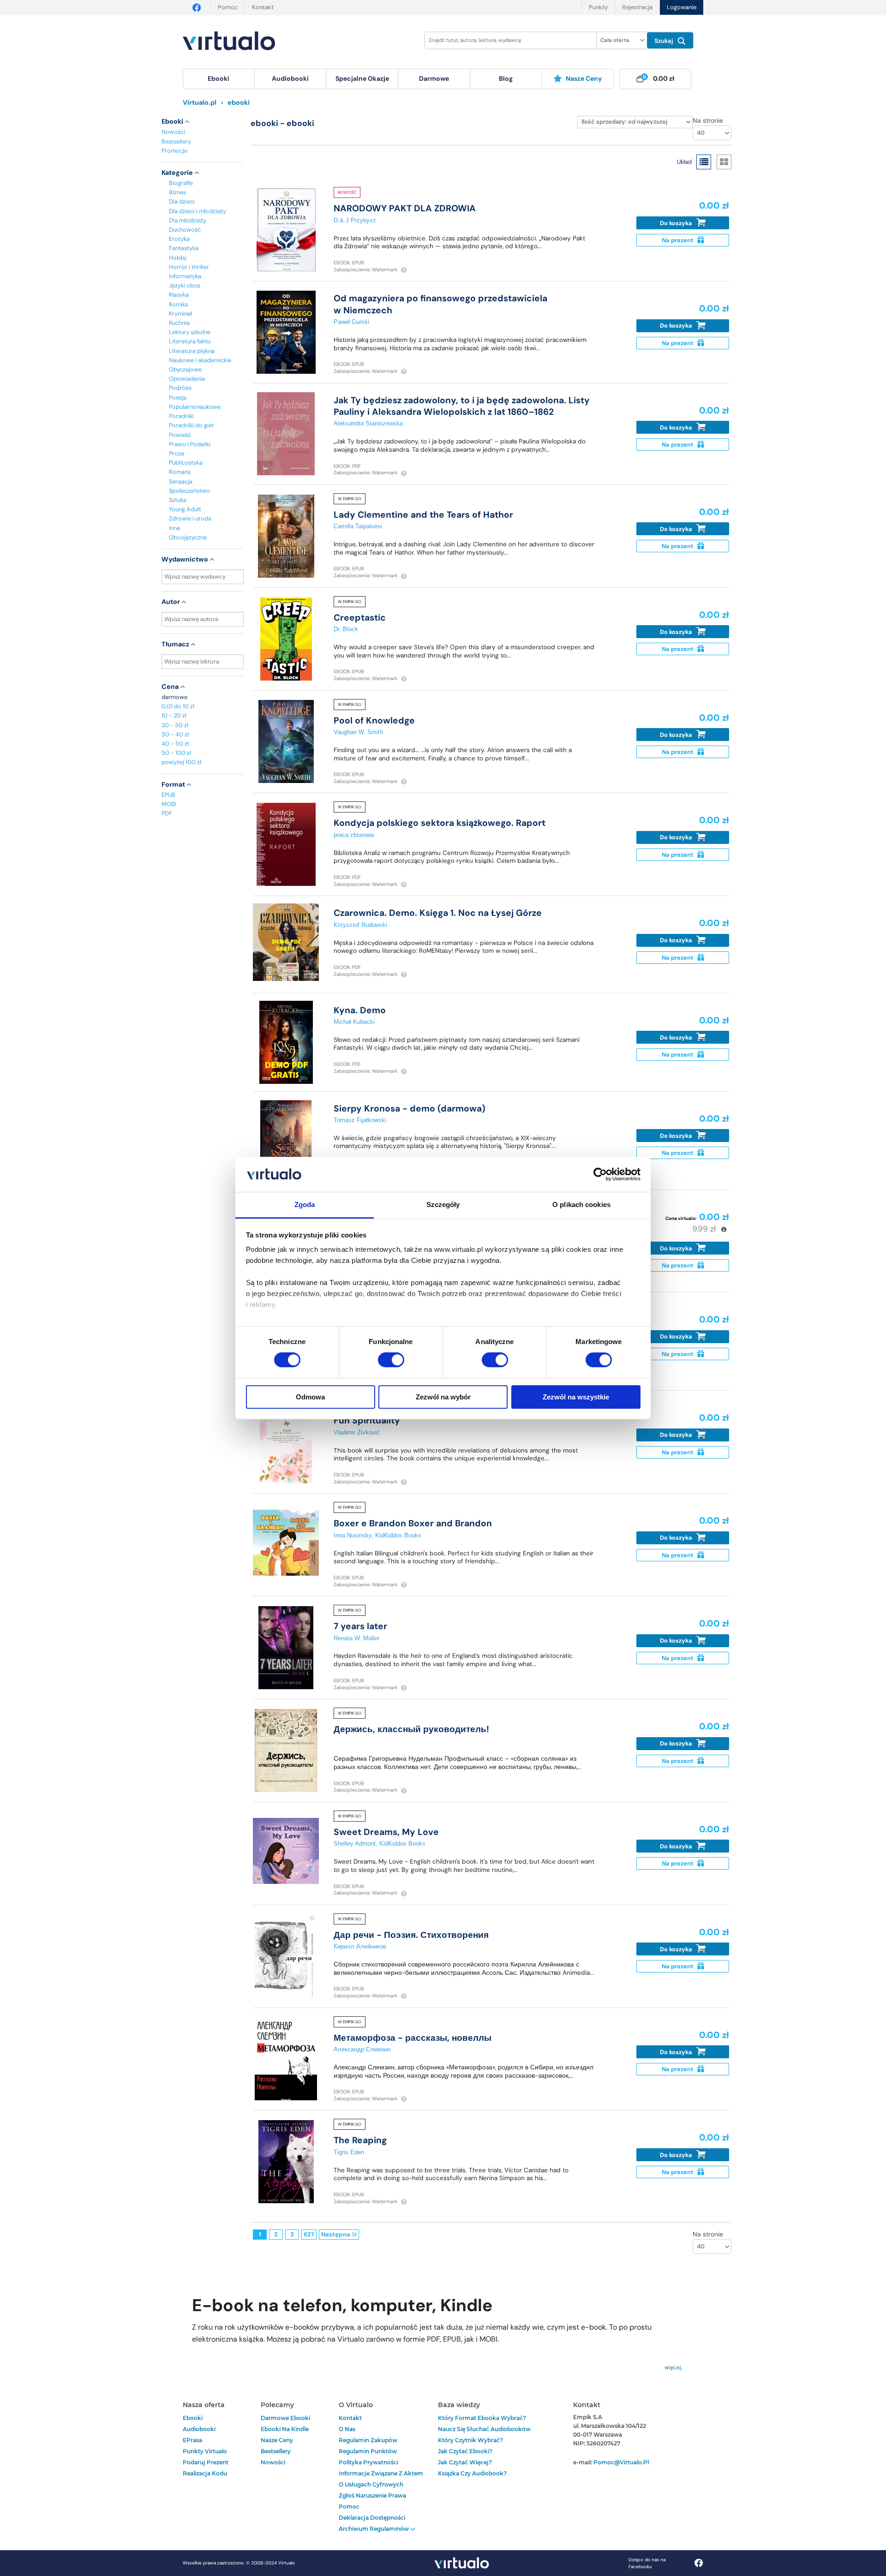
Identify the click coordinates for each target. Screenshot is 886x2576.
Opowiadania (187, 379)
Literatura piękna (192, 351)
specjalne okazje (362, 78)
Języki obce (185, 285)
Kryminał (180, 314)
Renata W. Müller (356, 1638)
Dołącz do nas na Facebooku (647, 2563)
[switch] (391, 1360)
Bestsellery (176, 141)
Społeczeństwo (189, 491)
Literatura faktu (190, 341)
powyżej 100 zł (181, 762)
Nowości (173, 132)
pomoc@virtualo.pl (621, 2462)
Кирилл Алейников (360, 1946)
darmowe (434, 78)
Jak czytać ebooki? (465, 2451)
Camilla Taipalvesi (358, 526)
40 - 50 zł (175, 744)
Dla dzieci (182, 201)
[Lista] (704, 162)
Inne (174, 528)
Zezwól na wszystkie (576, 1397)
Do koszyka (677, 223)
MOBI (169, 804)
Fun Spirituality (367, 1420)
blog (506, 78)
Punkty (598, 7)
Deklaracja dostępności (372, 2518)
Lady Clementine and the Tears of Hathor (423, 515)
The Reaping (360, 2140)
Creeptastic (360, 618)
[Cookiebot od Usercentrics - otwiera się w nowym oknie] (600, 1174)
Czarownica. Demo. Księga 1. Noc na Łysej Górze (438, 913)
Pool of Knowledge (374, 720)
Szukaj (665, 41)
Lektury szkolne (190, 332)
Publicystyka (186, 463)
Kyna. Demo (360, 1010)
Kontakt (263, 7)
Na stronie (708, 120)
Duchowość (185, 230)
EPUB (168, 795)
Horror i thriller (189, 267)
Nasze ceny (584, 78)
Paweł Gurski (351, 322)
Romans (180, 472)
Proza (177, 453)
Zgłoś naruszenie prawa (372, 2495)
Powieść (180, 435)
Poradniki (181, 416)
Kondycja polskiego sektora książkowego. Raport (440, 823)
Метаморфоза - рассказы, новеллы (413, 2038)
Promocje (174, 151)
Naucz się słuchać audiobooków (484, 2429)
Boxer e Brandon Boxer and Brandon (413, 1523)
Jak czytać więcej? (465, 2462)
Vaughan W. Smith (358, 732)
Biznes (177, 192)
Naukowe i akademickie (200, 360)
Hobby (178, 258)
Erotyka (179, 239)
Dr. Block (346, 629)
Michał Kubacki (354, 1022)
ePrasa (192, 2440)
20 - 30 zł (175, 725)
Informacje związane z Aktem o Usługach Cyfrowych (381, 2479)
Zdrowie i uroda (190, 518)
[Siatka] (724, 162)
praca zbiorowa (354, 835)
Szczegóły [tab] (443, 1205)
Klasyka (179, 295)
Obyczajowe (185, 369)
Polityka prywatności (368, 2462)
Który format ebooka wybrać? (482, 2418)
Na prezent (678, 240)
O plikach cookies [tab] (581, 1205)
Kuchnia (179, 323)
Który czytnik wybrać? (470, 2440)
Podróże (180, 388)
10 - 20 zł (174, 715)
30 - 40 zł (175, 734)
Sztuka (178, 500)
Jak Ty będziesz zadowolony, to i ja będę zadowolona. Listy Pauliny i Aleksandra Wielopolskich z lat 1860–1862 (462, 406)
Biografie (181, 183)
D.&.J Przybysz (355, 220)
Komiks (178, 304)
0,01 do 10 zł (178, 706)
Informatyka (185, 276)
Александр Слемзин (362, 2049)
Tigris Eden (349, 2152)
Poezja (178, 397)
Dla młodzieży (188, 220)
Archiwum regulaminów (374, 2529)
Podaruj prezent (206, 2462)
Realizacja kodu (205, 2473)
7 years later (360, 1626)
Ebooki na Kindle (285, 2429)
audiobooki (199, 2429)
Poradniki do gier (192, 425)
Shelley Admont (355, 1844)
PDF (167, 813)
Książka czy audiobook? (472, 2473)
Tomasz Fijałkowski (360, 1120)
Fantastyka (184, 248)
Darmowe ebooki (285, 2418)
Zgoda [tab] (305, 1205)
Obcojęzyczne (188, 537)
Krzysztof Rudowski (360, 925)
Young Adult (185, 509)
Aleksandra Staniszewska (368, 423)
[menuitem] (219, 79)
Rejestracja (637, 7)
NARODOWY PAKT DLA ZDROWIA (405, 208)
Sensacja (181, 481)
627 (309, 2234)
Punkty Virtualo (205, 2451)
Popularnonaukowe (195, 407)
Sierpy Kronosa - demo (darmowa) (410, 1109)
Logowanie (682, 7)
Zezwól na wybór (443, 1397)
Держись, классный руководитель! (411, 1729)
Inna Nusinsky (353, 1535)
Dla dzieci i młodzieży (198, 211)
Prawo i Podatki (190, 444)
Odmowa (310, 1397)
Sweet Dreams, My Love (386, 1832)
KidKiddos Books (398, 1535)
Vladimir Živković (357, 1432)
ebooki (193, 2418)
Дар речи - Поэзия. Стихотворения (411, 1935)
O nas (347, 2429)
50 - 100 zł (176, 753)
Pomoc (228, 7)
